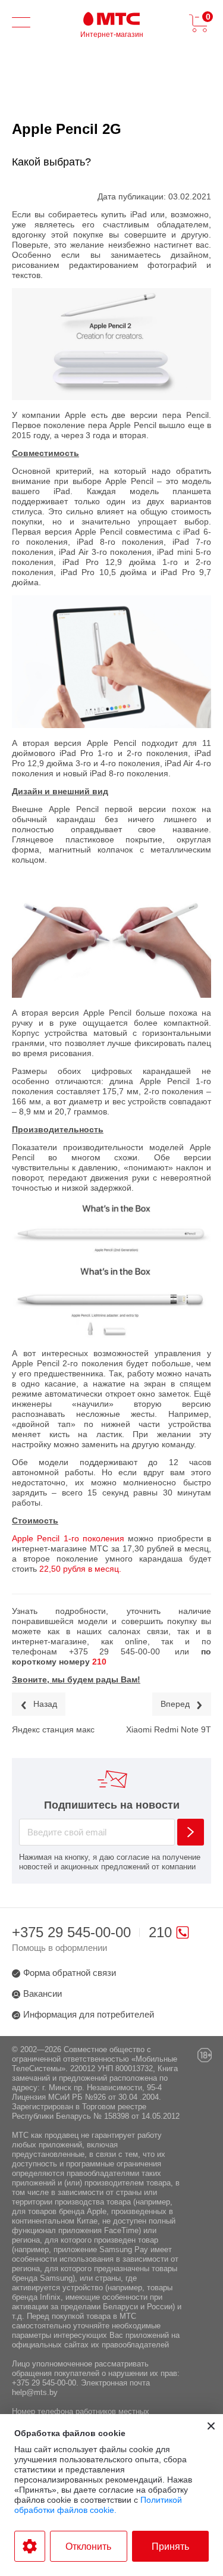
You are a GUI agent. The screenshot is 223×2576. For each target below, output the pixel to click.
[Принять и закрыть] (211, 2426)
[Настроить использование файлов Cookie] (30, 2546)
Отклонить (88, 2547)
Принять (170, 2547)
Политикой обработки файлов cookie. (98, 2505)
